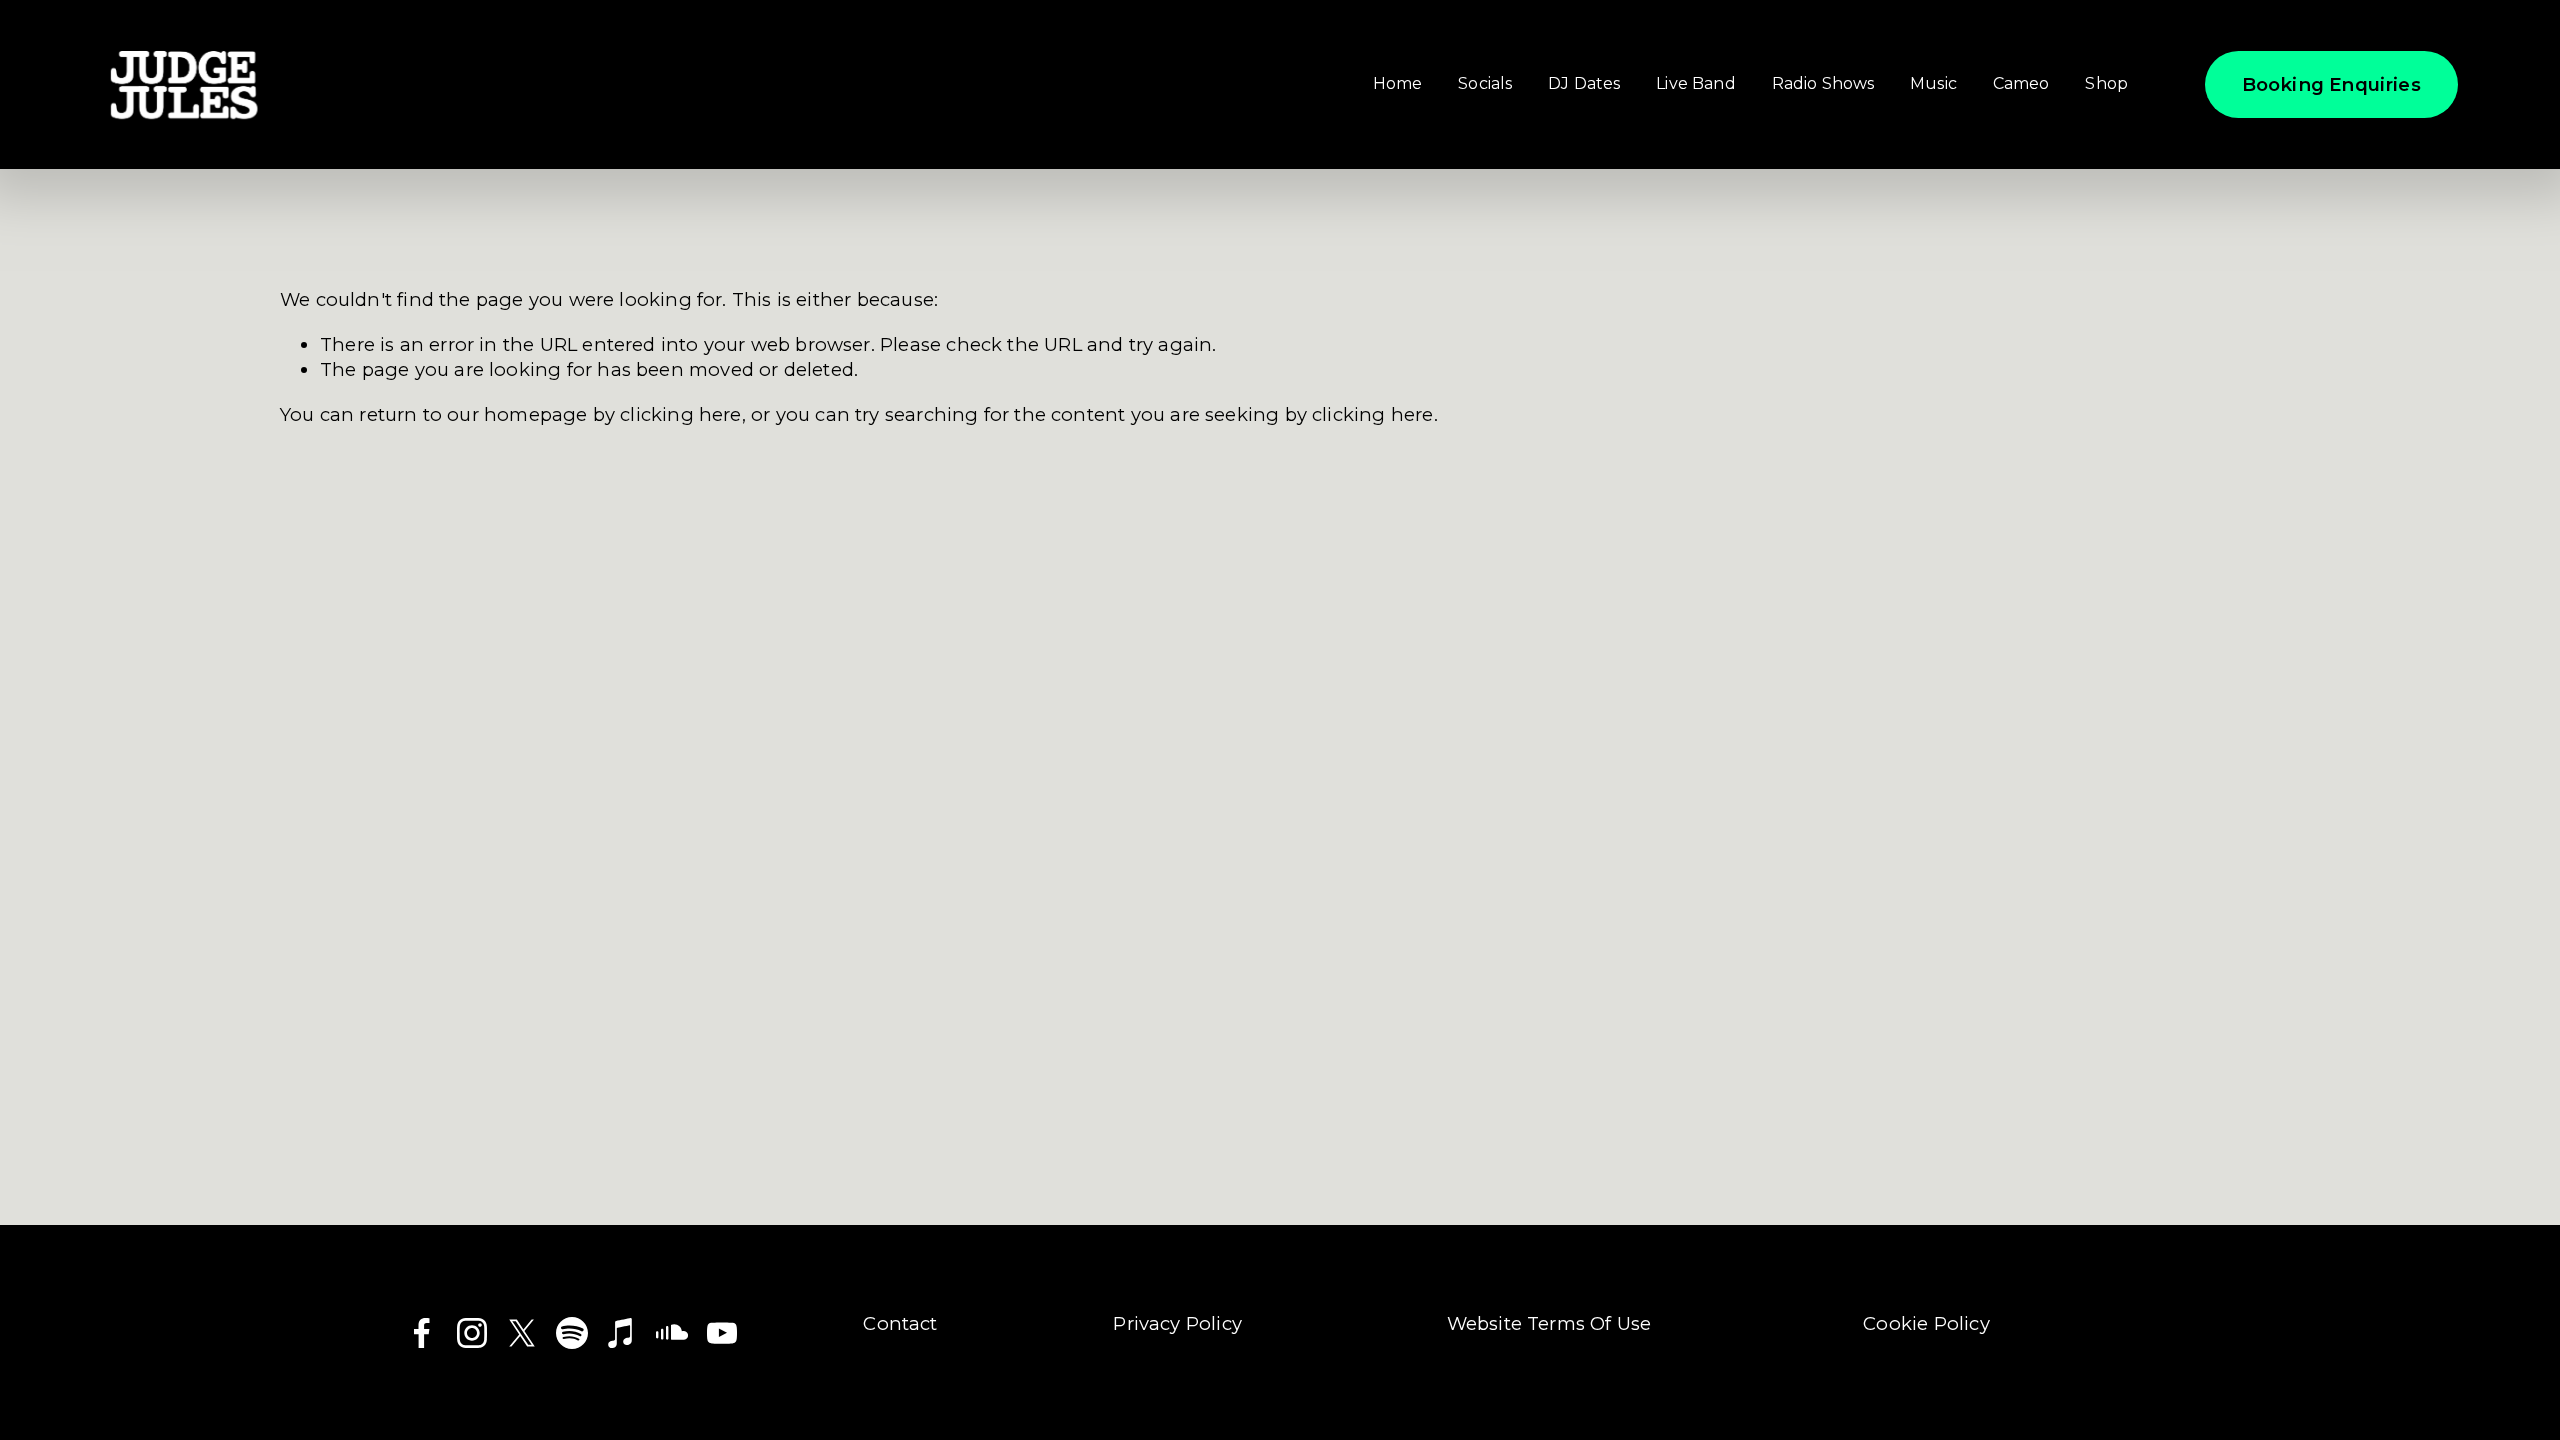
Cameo (2021, 83)
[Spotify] (572, 1333)
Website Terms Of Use (1549, 1323)
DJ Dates (1584, 83)
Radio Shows (1823, 83)
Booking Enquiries (2331, 84)
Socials (1485, 83)
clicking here (680, 414)
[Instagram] (472, 1333)
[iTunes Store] (622, 1333)
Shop (2106, 83)
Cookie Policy (1926, 1323)
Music (1933, 83)
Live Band (1695, 83)
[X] (522, 1333)
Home (1398, 83)
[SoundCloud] (672, 1333)
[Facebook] (422, 1333)
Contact (900, 1323)
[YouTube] (722, 1333)
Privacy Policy (1177, 1323)
